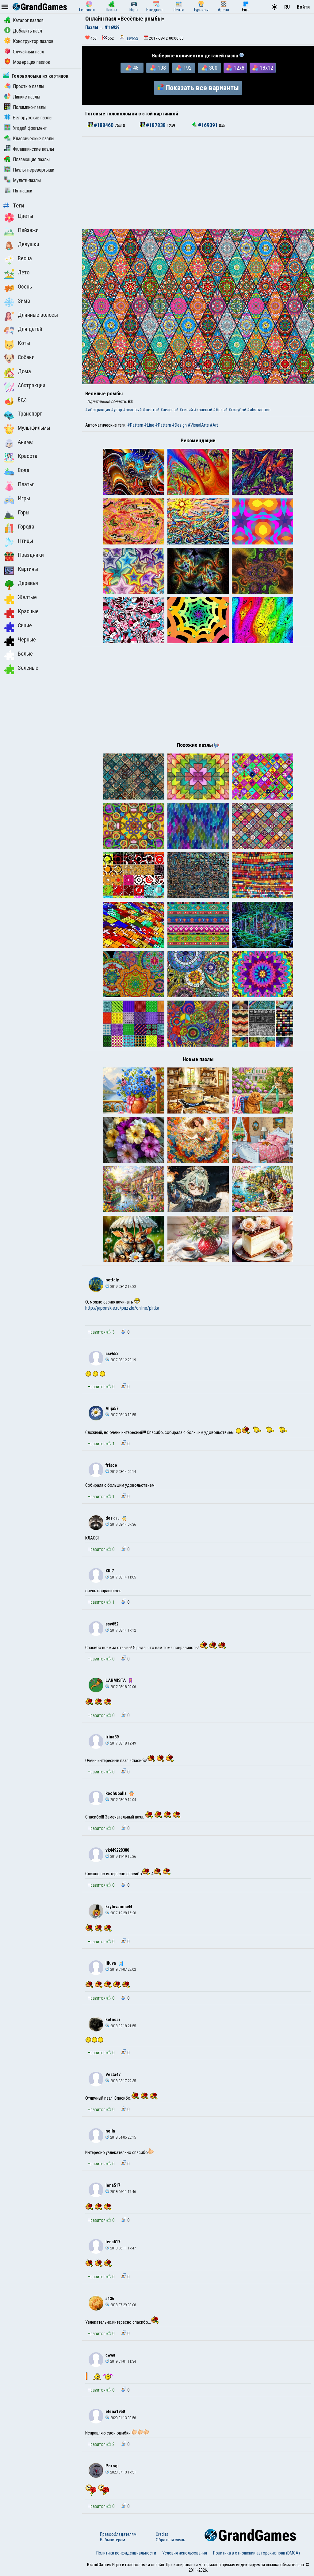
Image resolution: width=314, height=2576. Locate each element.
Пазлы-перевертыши (34, 170)
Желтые (27, 597)
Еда (22, 400)
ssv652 (132, 38)
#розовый (132, 410)
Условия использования (185, 2553)
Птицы (25, 541)
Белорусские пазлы (33, 118)
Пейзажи (28, 230)
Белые (25, 654)
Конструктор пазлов (33, 41)
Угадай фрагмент (30, 128)
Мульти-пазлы (27, 180)
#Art (214, 425)
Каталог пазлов (28, 20)
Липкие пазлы (27, 97)
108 (162, 68)
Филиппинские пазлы (33, 149)
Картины (28, 569)
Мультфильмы (34, 428)
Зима (24, 301)
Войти (303, 7)
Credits (162, 2534)
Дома (24, 371)
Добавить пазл (27, 31)
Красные (28, 611)
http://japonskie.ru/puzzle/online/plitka (122, 1308)
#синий (186, 410)
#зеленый (169, 410)
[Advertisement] (198, 183)
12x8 (239, 68)
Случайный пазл (29, 52)
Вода (24, 470)
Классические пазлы (34, 139)
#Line (149, 425)
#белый (220, 410)
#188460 (104, 125)
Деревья (28, 583)
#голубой (237, 410)
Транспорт (30, 414)
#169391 (208, 125)
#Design (179, 425)
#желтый (151, 410)
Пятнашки (23, 191)
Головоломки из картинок (40, 76)
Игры (24, 498)
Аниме (25, 442)
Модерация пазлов (31, 62)
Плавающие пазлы (31, 159)
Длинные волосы (38, 315)
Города (26, 527)
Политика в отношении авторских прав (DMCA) (257, 2553)
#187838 (156, 125)
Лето (24, 273)
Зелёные (28, 668)
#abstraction (259, 410)
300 (213, 68)
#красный (203, 410)
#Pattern (135, 425)
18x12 (266, 68)
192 (188, 68)
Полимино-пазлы (30, 107)
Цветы (25, 216)
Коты (24, 343)
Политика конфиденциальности (126, 2553)
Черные (27, 640)
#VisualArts (198, 425)
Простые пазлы (29, 86)
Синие (25, 626)
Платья (26, 484)
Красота (28, 456)
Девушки (29, 244)
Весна (25, 258)
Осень (25, 287)
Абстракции (32, 385)
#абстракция (98, 410)
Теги (19, 206)
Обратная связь (170, 2540)
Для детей (30, 329)
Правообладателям (118, 2534)
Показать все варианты (202, 88)
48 (136, 68)
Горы (24, 513)
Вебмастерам (113, 2540)
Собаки (26, 357)
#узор (117, 410)
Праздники (31, 555)
